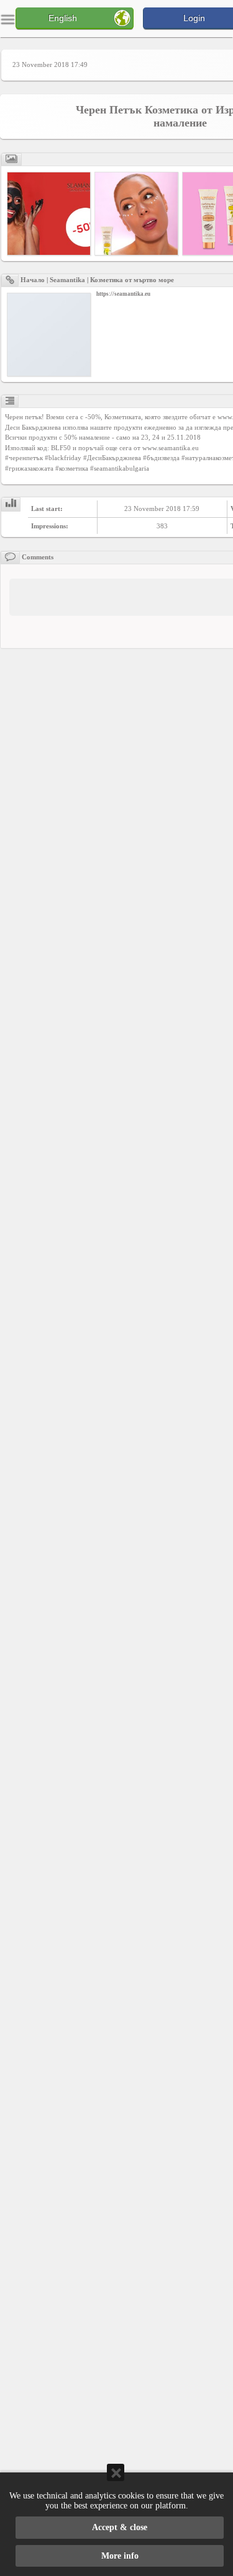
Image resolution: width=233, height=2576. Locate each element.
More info (120, 2556)
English (63, 18)
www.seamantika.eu (171, 448)
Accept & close (120, 2527)
